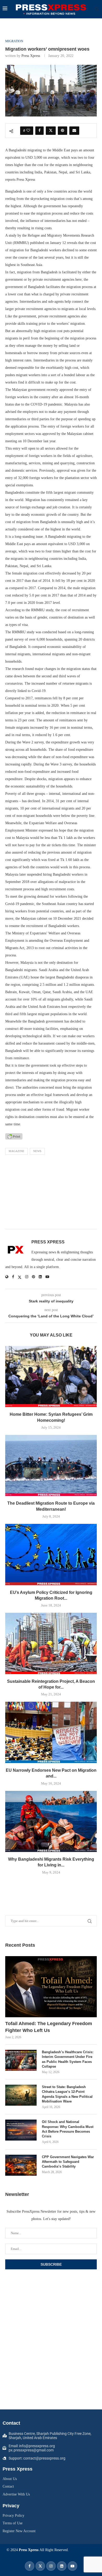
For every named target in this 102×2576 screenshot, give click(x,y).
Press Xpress (31, 56)
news (37, 1151)
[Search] (97, 9)
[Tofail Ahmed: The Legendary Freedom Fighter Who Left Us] (51, 1987)
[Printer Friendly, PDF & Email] (14, 1136)
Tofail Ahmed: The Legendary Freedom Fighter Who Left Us (49, 2027)
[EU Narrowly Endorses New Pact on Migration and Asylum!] (51, 1732)
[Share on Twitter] (51, 131)
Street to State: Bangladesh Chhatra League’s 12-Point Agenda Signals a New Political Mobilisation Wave (67, 2094)
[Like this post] (28, 131)
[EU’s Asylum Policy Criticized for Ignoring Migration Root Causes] (51, 1554)
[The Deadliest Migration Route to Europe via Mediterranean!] (51, 1465)
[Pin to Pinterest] (63, 131)
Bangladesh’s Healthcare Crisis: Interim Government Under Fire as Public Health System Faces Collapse (68, 2059)
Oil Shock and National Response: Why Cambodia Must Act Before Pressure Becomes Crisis (68, 2129)
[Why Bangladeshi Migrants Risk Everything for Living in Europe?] (51, 1821)
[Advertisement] (51, 1193)
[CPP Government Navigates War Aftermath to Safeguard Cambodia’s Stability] (21, 2165)
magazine (16, 1151)
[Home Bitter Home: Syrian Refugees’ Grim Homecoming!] (51, 1377)
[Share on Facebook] (39, 131)
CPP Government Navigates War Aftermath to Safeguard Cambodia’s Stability (68, 2162)
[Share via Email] (74, 131)
